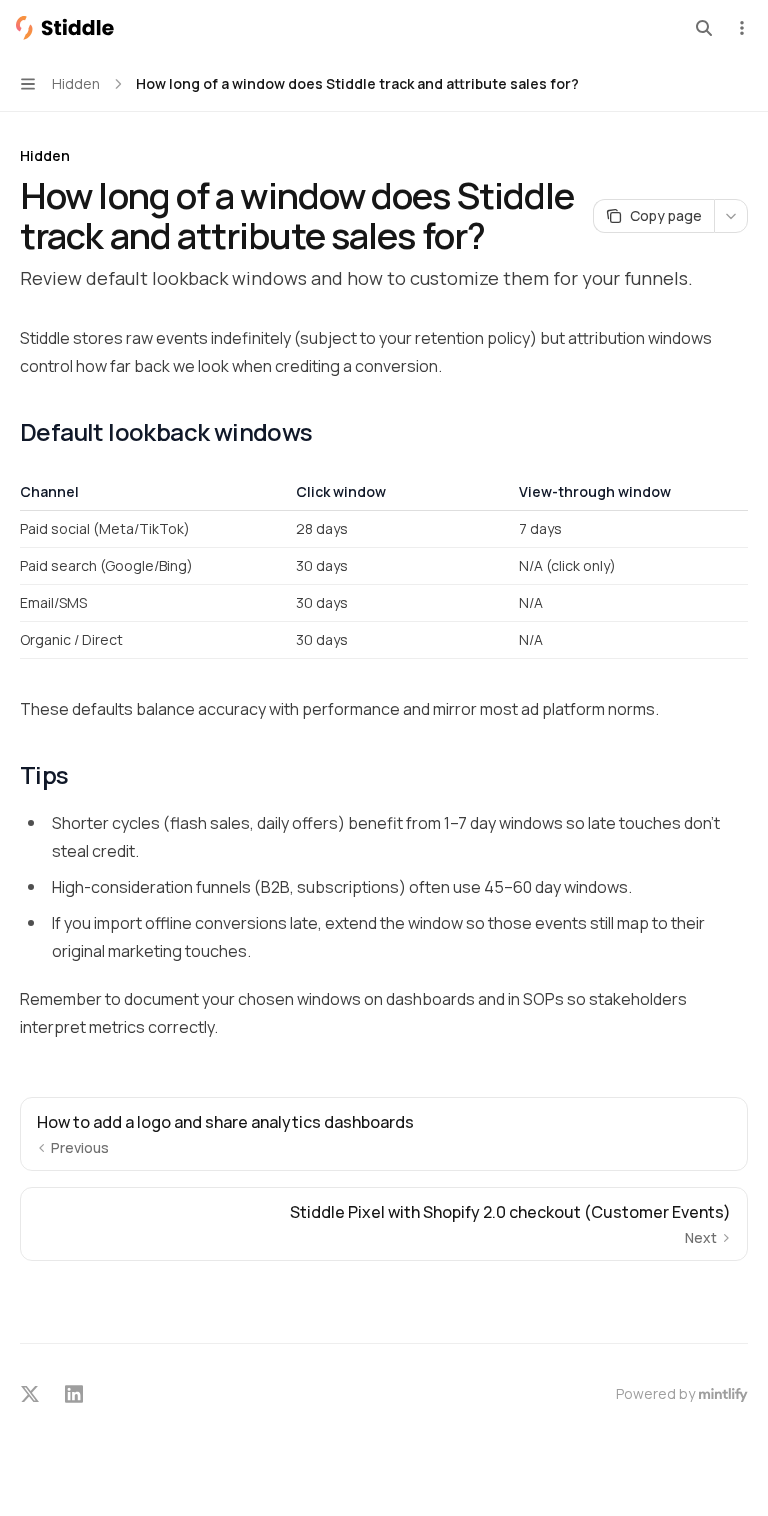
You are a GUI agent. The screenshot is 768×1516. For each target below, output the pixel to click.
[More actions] (742, 28)
